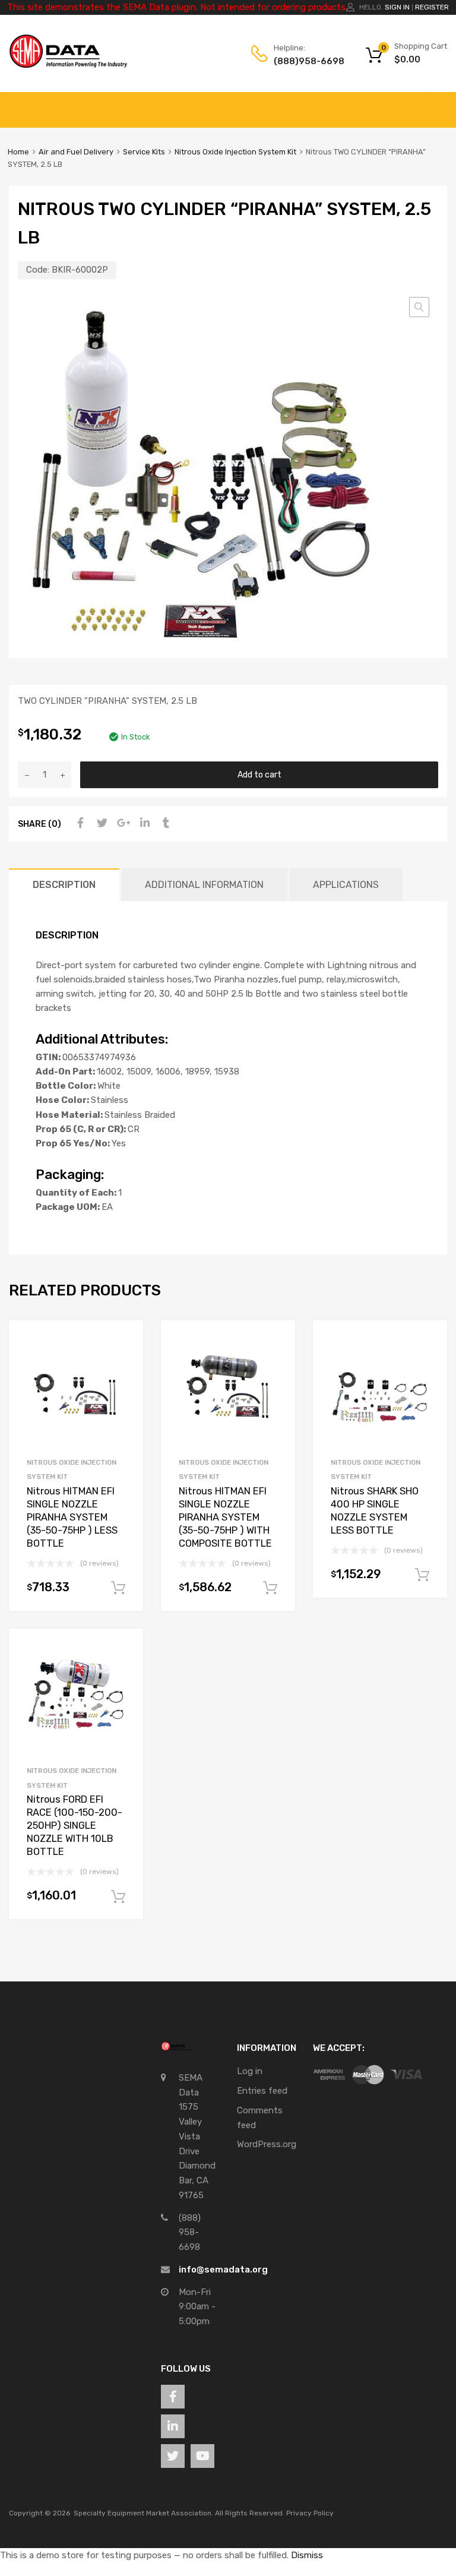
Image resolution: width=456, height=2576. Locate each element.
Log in (250, 2071)
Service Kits (144, 152)
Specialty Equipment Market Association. (143, 2513)
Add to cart (259, 775)
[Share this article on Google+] (122, 823)
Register (432, 7)
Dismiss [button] (307, 2555)
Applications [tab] (346, 885)
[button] (419, 307)
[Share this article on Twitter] (100, 823)
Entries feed (262, 2091)
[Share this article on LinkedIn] (143, 823)
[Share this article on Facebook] (79, 823)
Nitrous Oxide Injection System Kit (235, 152)
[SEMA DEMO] (68, 65)
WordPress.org (267, 2144)
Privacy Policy (310, 2513)
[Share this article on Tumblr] (164, 823)
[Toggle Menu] (441, 104)
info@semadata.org (223, 2270)
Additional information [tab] (204, 885)
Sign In (397, 7)
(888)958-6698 (303, 61)
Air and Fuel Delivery (76, 152)
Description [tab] (64, 885)
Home (18, 152)
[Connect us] (173, 2397)
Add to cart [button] (118, 1588)
